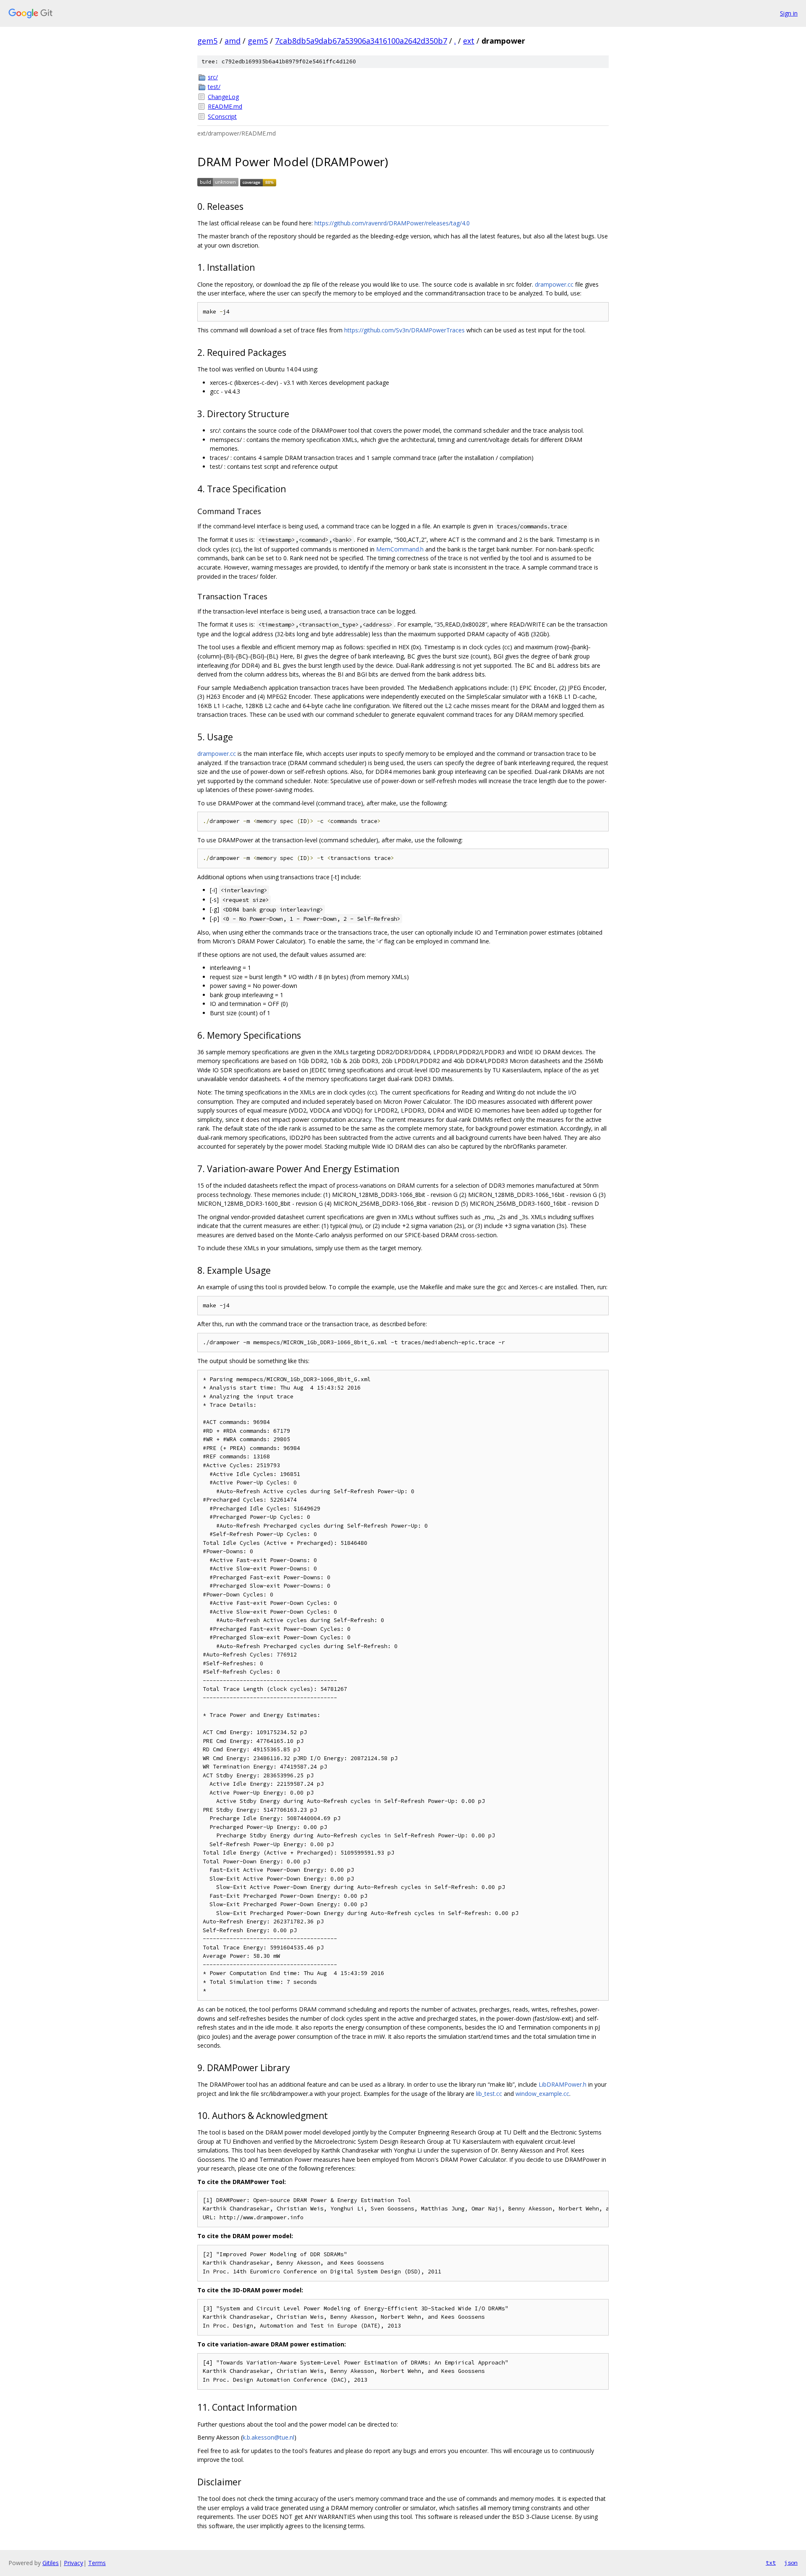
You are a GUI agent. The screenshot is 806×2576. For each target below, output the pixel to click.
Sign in (789, 13)
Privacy (73, 2563)
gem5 (207, 41)
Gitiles (51, 2563)
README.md (225, 106)
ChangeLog (223, 97)
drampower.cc (554, 284)
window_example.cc (542, 2094)
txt (771, 2563)
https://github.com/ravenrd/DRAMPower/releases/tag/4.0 (392, 223)
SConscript (222, 116)
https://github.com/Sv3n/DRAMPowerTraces (404, 330)
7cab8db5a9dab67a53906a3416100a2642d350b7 (361, 41)
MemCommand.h (400, 549)
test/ (214, 87)
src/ (213, 77)
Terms (97, 2563)
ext (469, 41)
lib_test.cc (489, 2094)
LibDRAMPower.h (563, 2084)
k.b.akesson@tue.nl (268, 2437)
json (791, 2563)
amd (233, 41)
